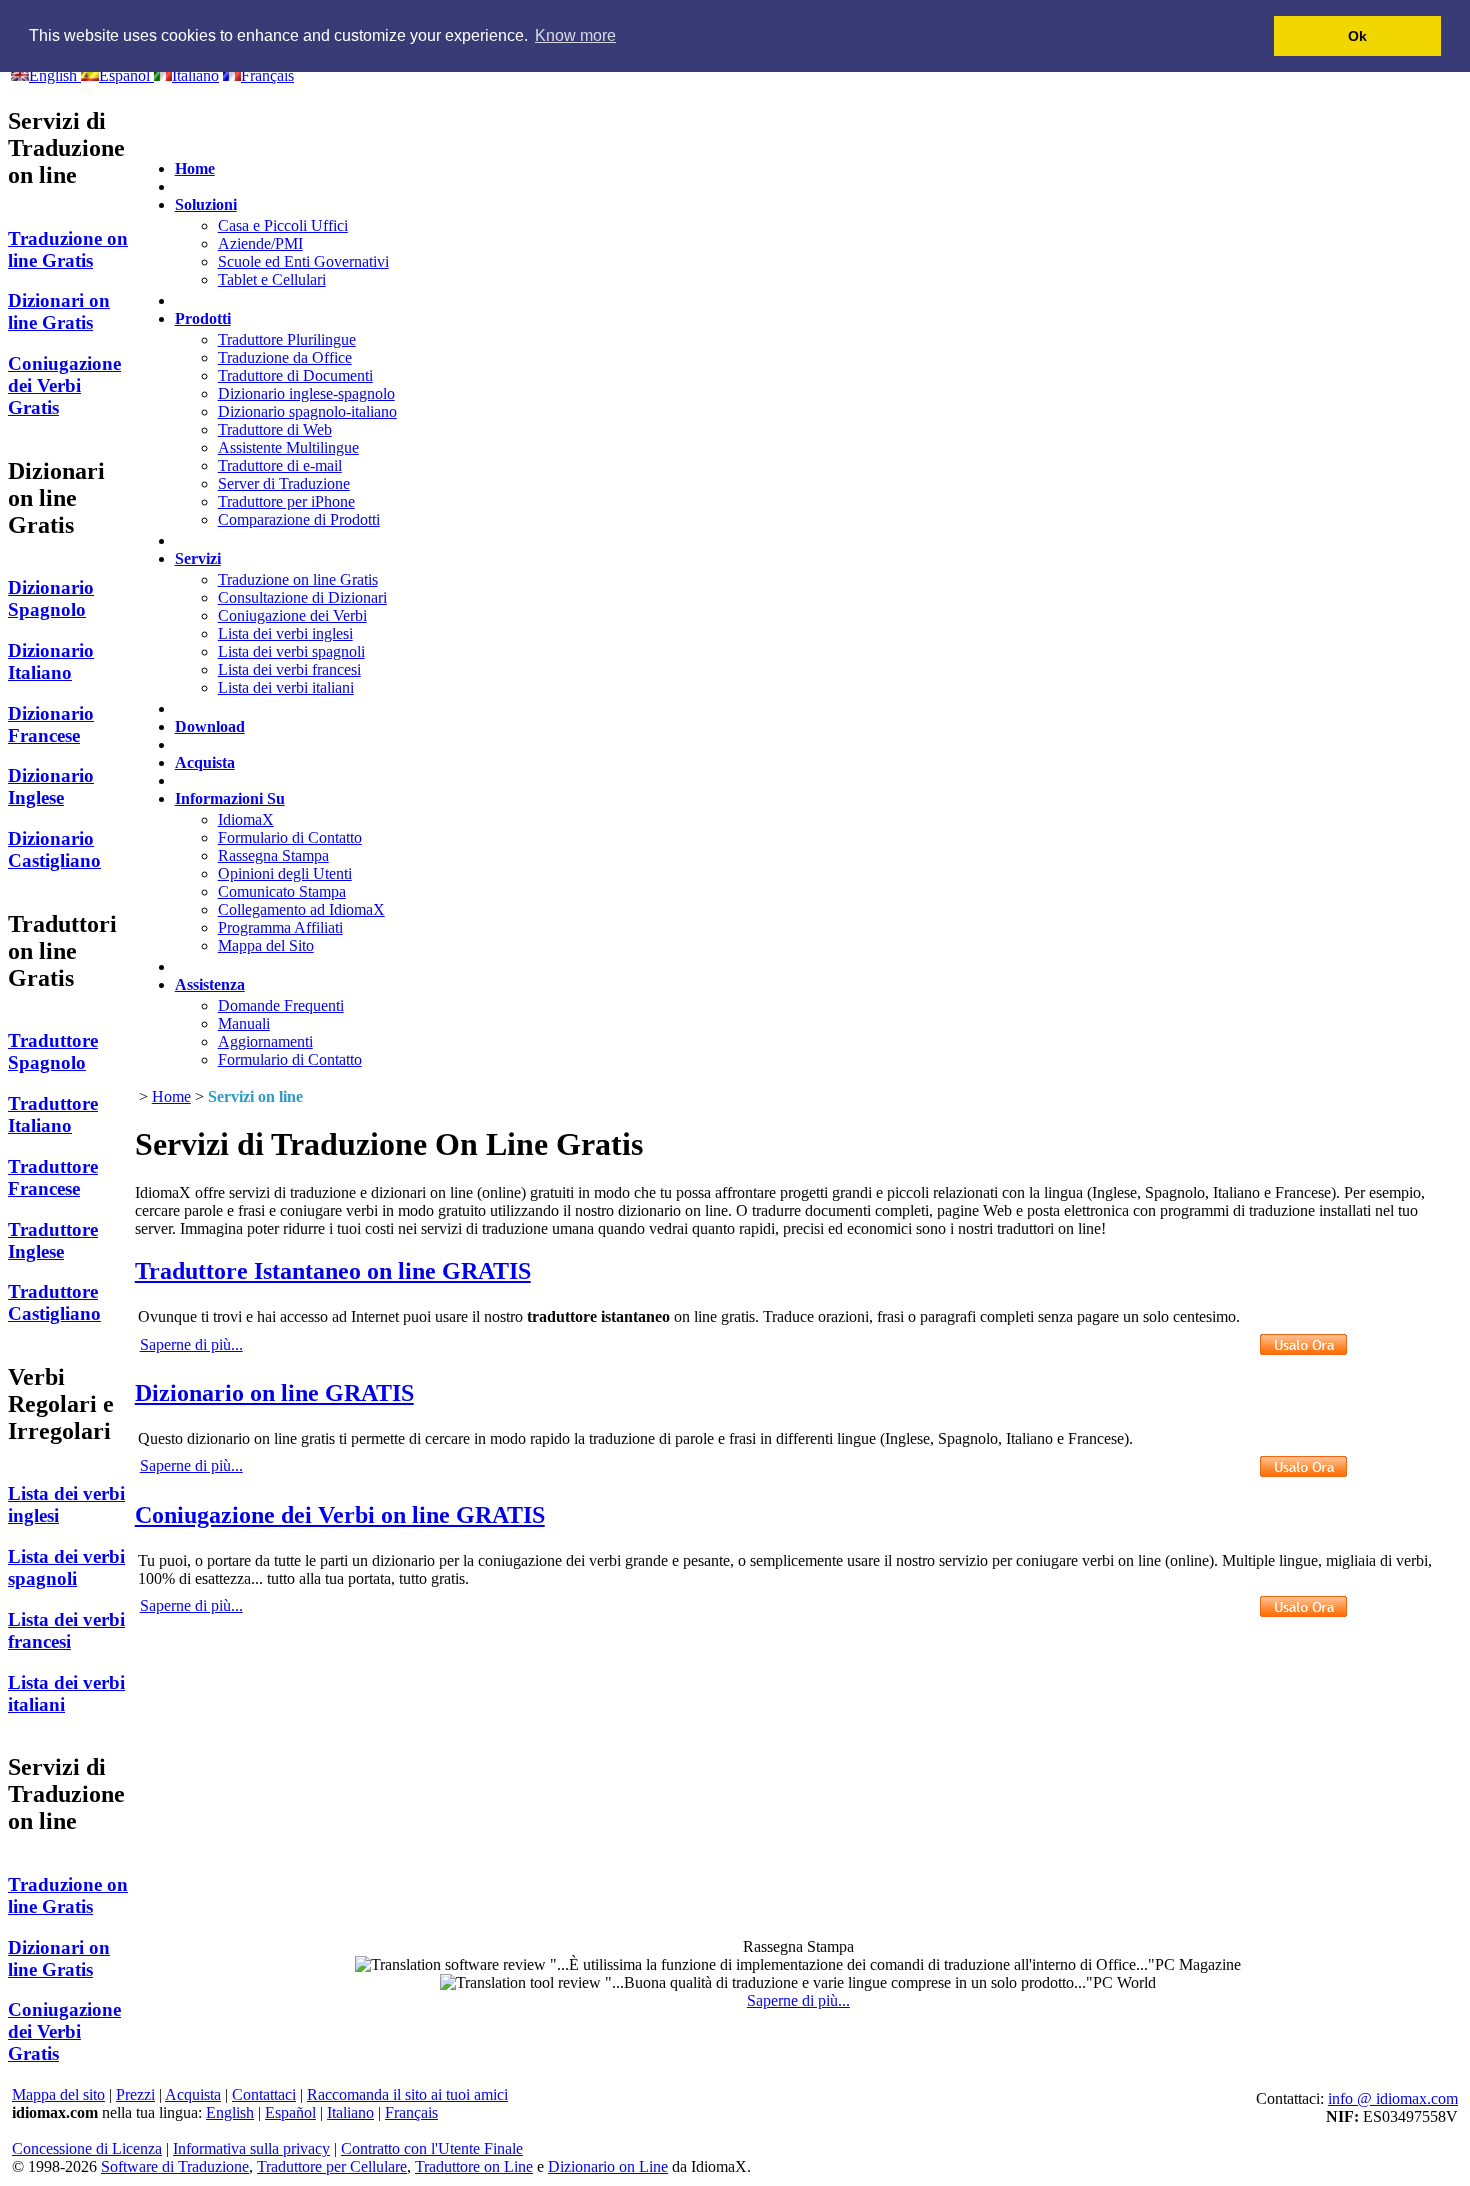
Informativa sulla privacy (251, 2148)
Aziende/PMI (260, 243)
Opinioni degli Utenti (285, 873)
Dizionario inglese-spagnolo (306, 393)
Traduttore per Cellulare (332, 2166)
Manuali (244, 1023)
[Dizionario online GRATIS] (1303, 1466)
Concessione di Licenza (87, 2148)
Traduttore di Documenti (295, 375)
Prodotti (203, 318)
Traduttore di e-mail (280, 465)
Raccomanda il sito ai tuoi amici (407, 2094)
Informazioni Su (230, 798)
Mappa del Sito (266, 945)
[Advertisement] (798, 1762)
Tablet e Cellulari (272, 279)
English (230, 2112)
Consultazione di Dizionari (302, 597)
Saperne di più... (191, 1344)
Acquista (205, 762)
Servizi (198, 558)
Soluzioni (206, 204)
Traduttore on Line (474, 2166)
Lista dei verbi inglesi (285, 633)
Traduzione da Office (285, 357)
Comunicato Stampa (282, 891)
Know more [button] (575, 35)
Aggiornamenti (265, 1041)
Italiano (350, 2112)
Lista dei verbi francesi (289, 669)
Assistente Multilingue (288, 447)
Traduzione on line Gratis (298, 579)
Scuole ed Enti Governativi (303, 261)
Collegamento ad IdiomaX (301, 909)
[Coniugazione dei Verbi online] (1303, 1606)
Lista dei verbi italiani (286, 687)
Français (411, 2112)
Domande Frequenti (281, 1005)
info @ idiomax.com (1393, 2098)
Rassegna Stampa (273, 855)
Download (210, 726)
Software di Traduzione (175, 2166)
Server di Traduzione (284, 483)
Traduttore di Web (275, 429)
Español (290, 2112)
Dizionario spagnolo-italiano (307, 411)
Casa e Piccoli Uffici (283, 225)
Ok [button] (1357, 36)
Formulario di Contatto (290, 837)
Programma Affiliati (280, 927)
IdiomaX (246, 819)
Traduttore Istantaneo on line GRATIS (333, 1271)
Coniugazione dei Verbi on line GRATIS (340, 1515)
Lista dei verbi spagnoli (291, 651)
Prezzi (135, 2094)
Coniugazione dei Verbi (292, 615)
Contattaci (264, 2094)
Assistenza (210, 984)
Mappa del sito (58, 2094)
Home (195, 168)
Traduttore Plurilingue (287, 339)
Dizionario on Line (608, 2166)
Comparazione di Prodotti (299, 519)
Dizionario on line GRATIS (274, 1393)
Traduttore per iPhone (286, 501)
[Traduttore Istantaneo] (1303, 1344)
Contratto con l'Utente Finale (432, 2148)
